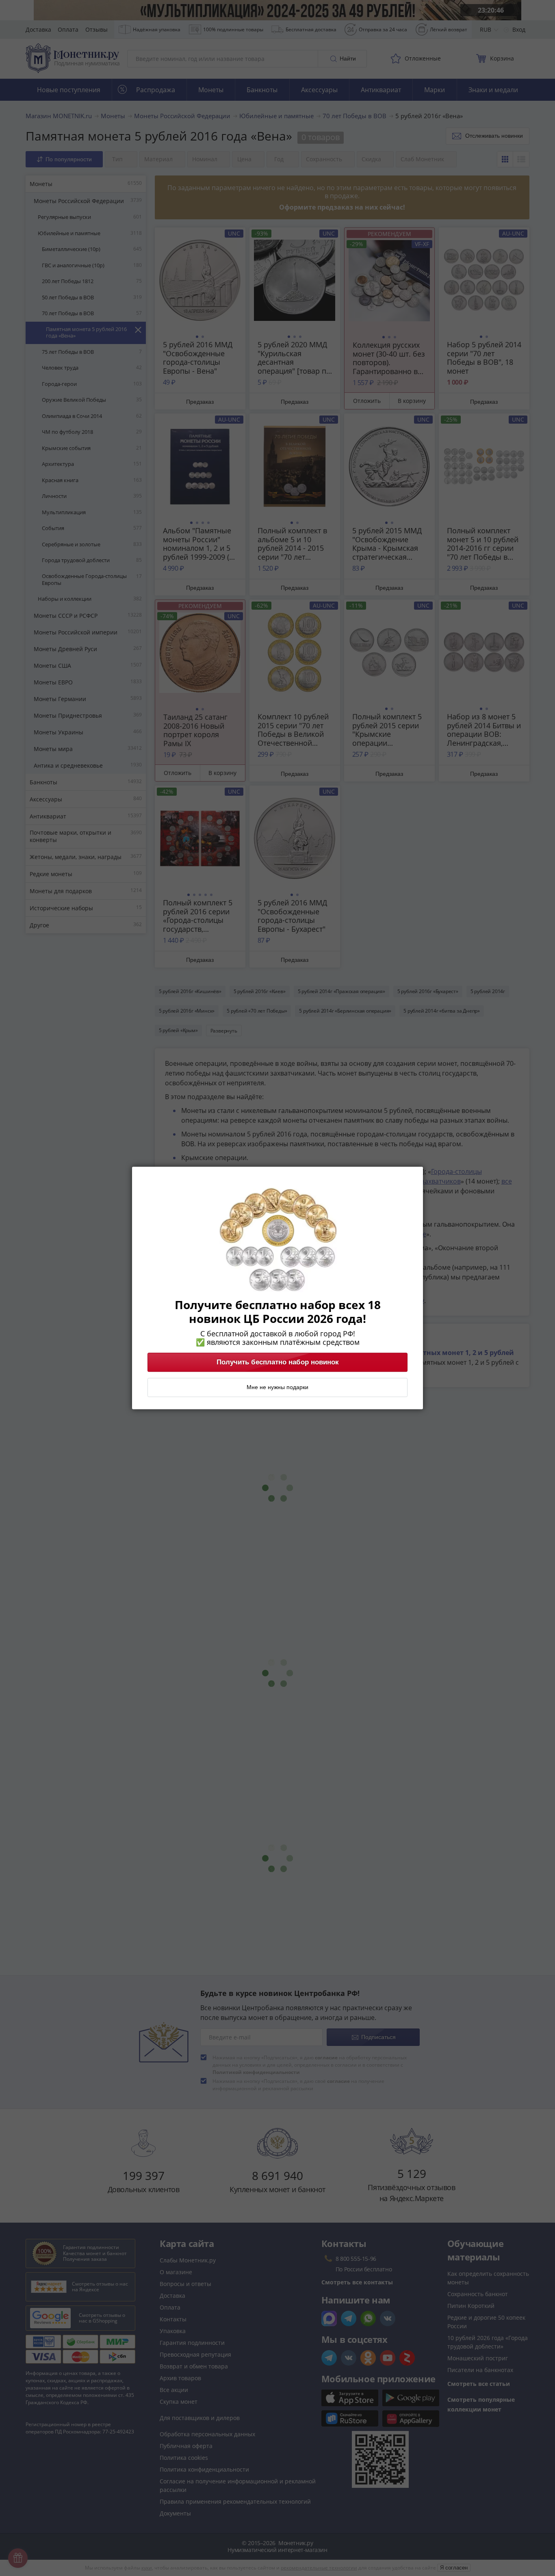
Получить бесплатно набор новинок (278, 1362)
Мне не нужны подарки (277, 1388)
